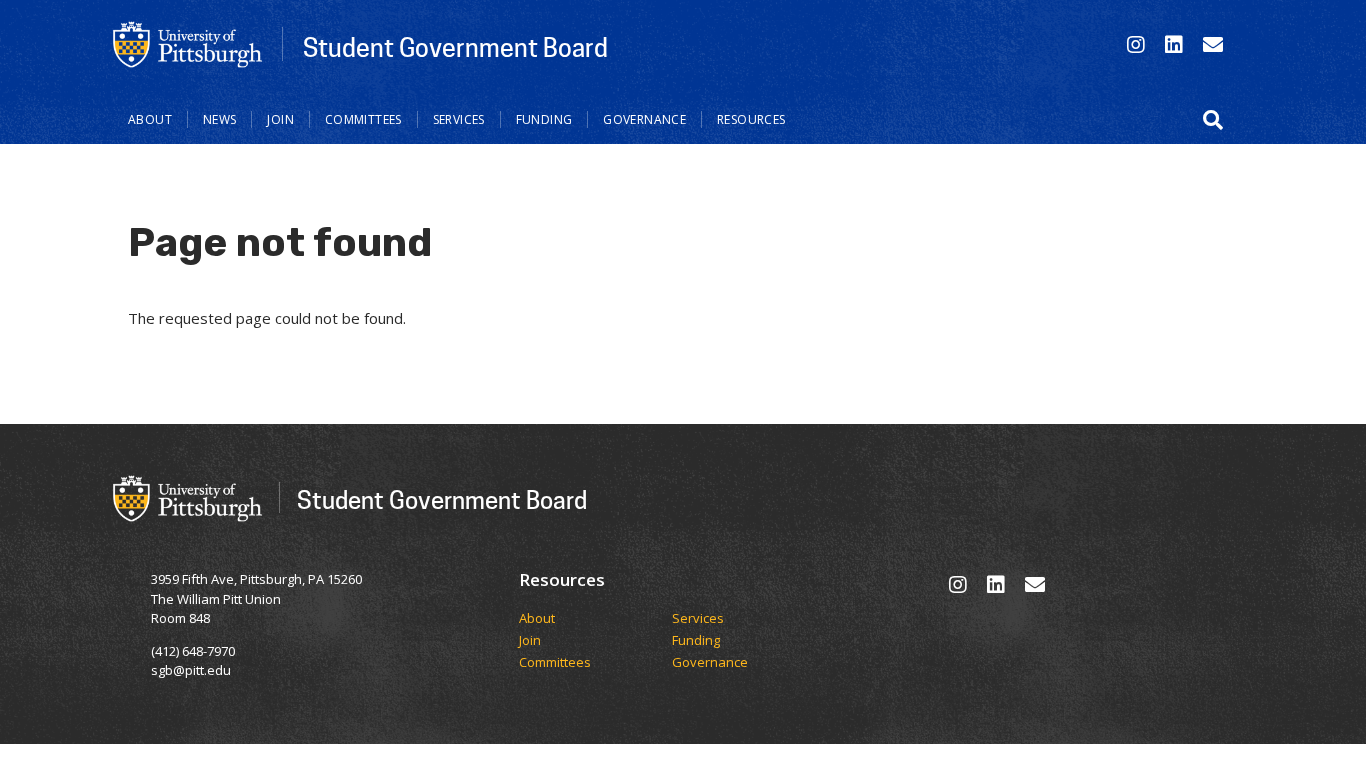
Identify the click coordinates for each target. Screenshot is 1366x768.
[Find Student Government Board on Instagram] (1136, 44)
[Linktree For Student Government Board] (1213, 44)
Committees (363, 119)
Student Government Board (455, 47)
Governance (644, 119)
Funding (544, 119)
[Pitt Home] (188, 43)
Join (280, 119)
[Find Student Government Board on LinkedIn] (1174, 44)
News (220, 119)
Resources (751, 119)
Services (459, 119)
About (150, 119)
